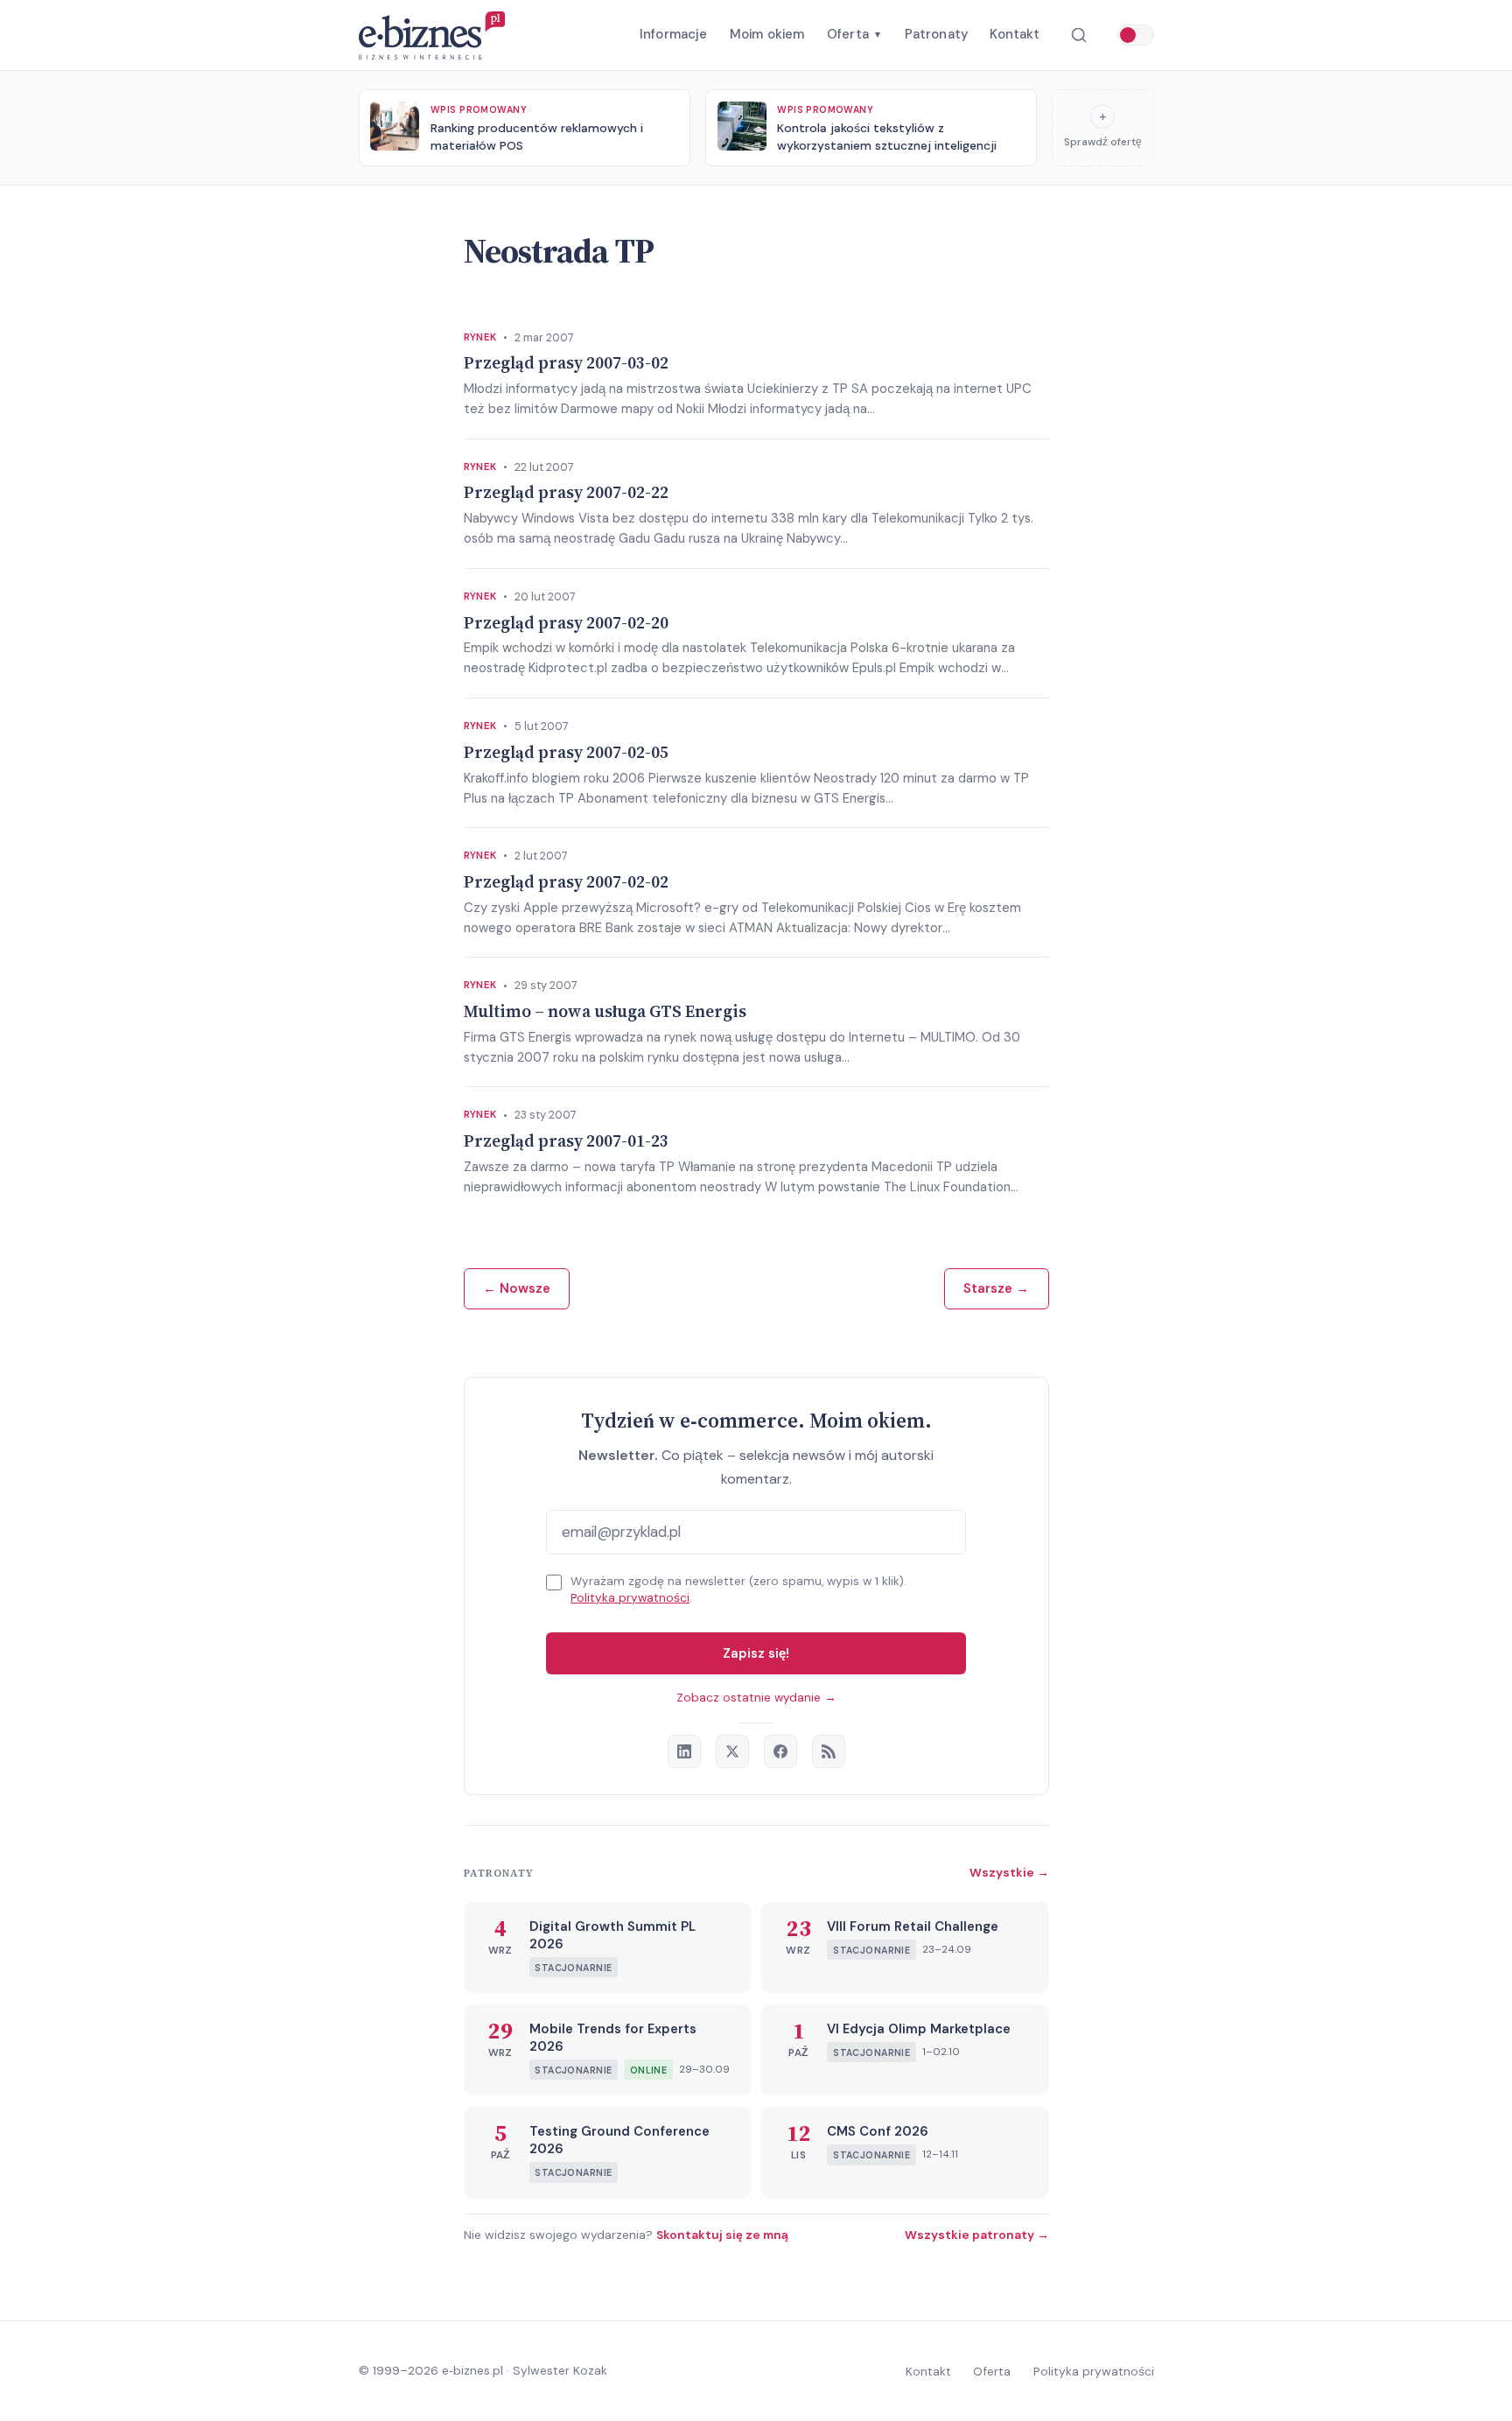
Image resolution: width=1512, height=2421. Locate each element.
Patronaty (936, 34)
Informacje (674, 34)
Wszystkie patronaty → (977, 2235)
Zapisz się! (756, 1653)
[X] (732, 1751)
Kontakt (1015, 34)
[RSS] (829, 1751)
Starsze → (996, 1288)
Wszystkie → (1009, 1872)
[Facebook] (780, 1751)
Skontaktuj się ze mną (722, 2235)
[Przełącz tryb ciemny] (1136, 35)
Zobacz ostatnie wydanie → (756, 1698)
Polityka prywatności (630, 1598)
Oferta (854, 34)
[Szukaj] (1078, 35)
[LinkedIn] (684, 1751)
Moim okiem (767, 34)
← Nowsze (517, 1288)
